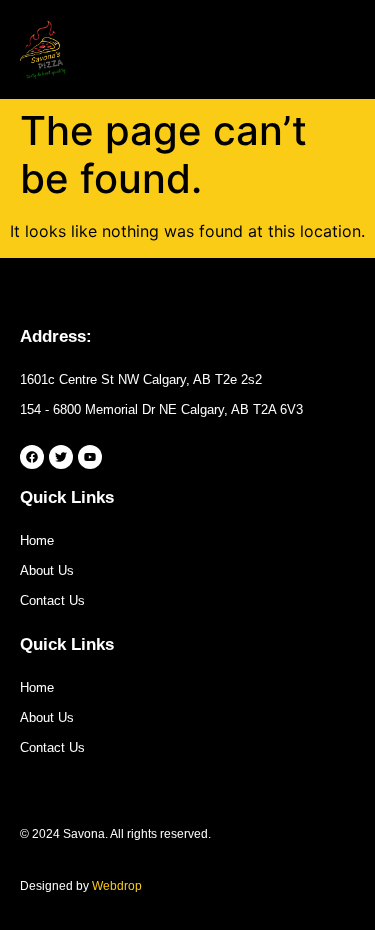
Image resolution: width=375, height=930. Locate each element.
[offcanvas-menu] (338, 50)
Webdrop (117, 886)
